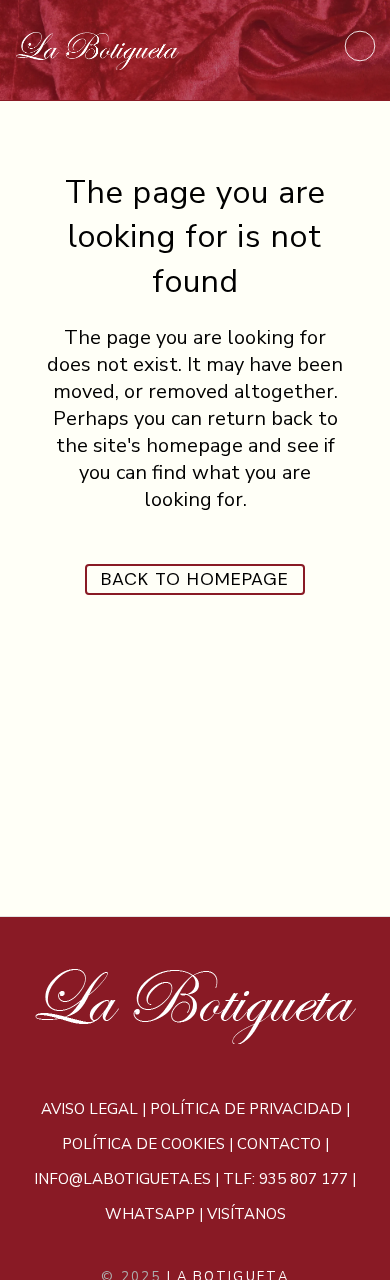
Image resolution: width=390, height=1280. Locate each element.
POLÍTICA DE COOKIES (143, 1144)
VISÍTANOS (246, 1214)
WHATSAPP (150, 1214)
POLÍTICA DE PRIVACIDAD (246, 1109)
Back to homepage (195, 579)
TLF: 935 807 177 (285, 1179)
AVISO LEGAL (89, 1109)
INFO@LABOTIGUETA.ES (122, 1179)
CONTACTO (279, 1144)
